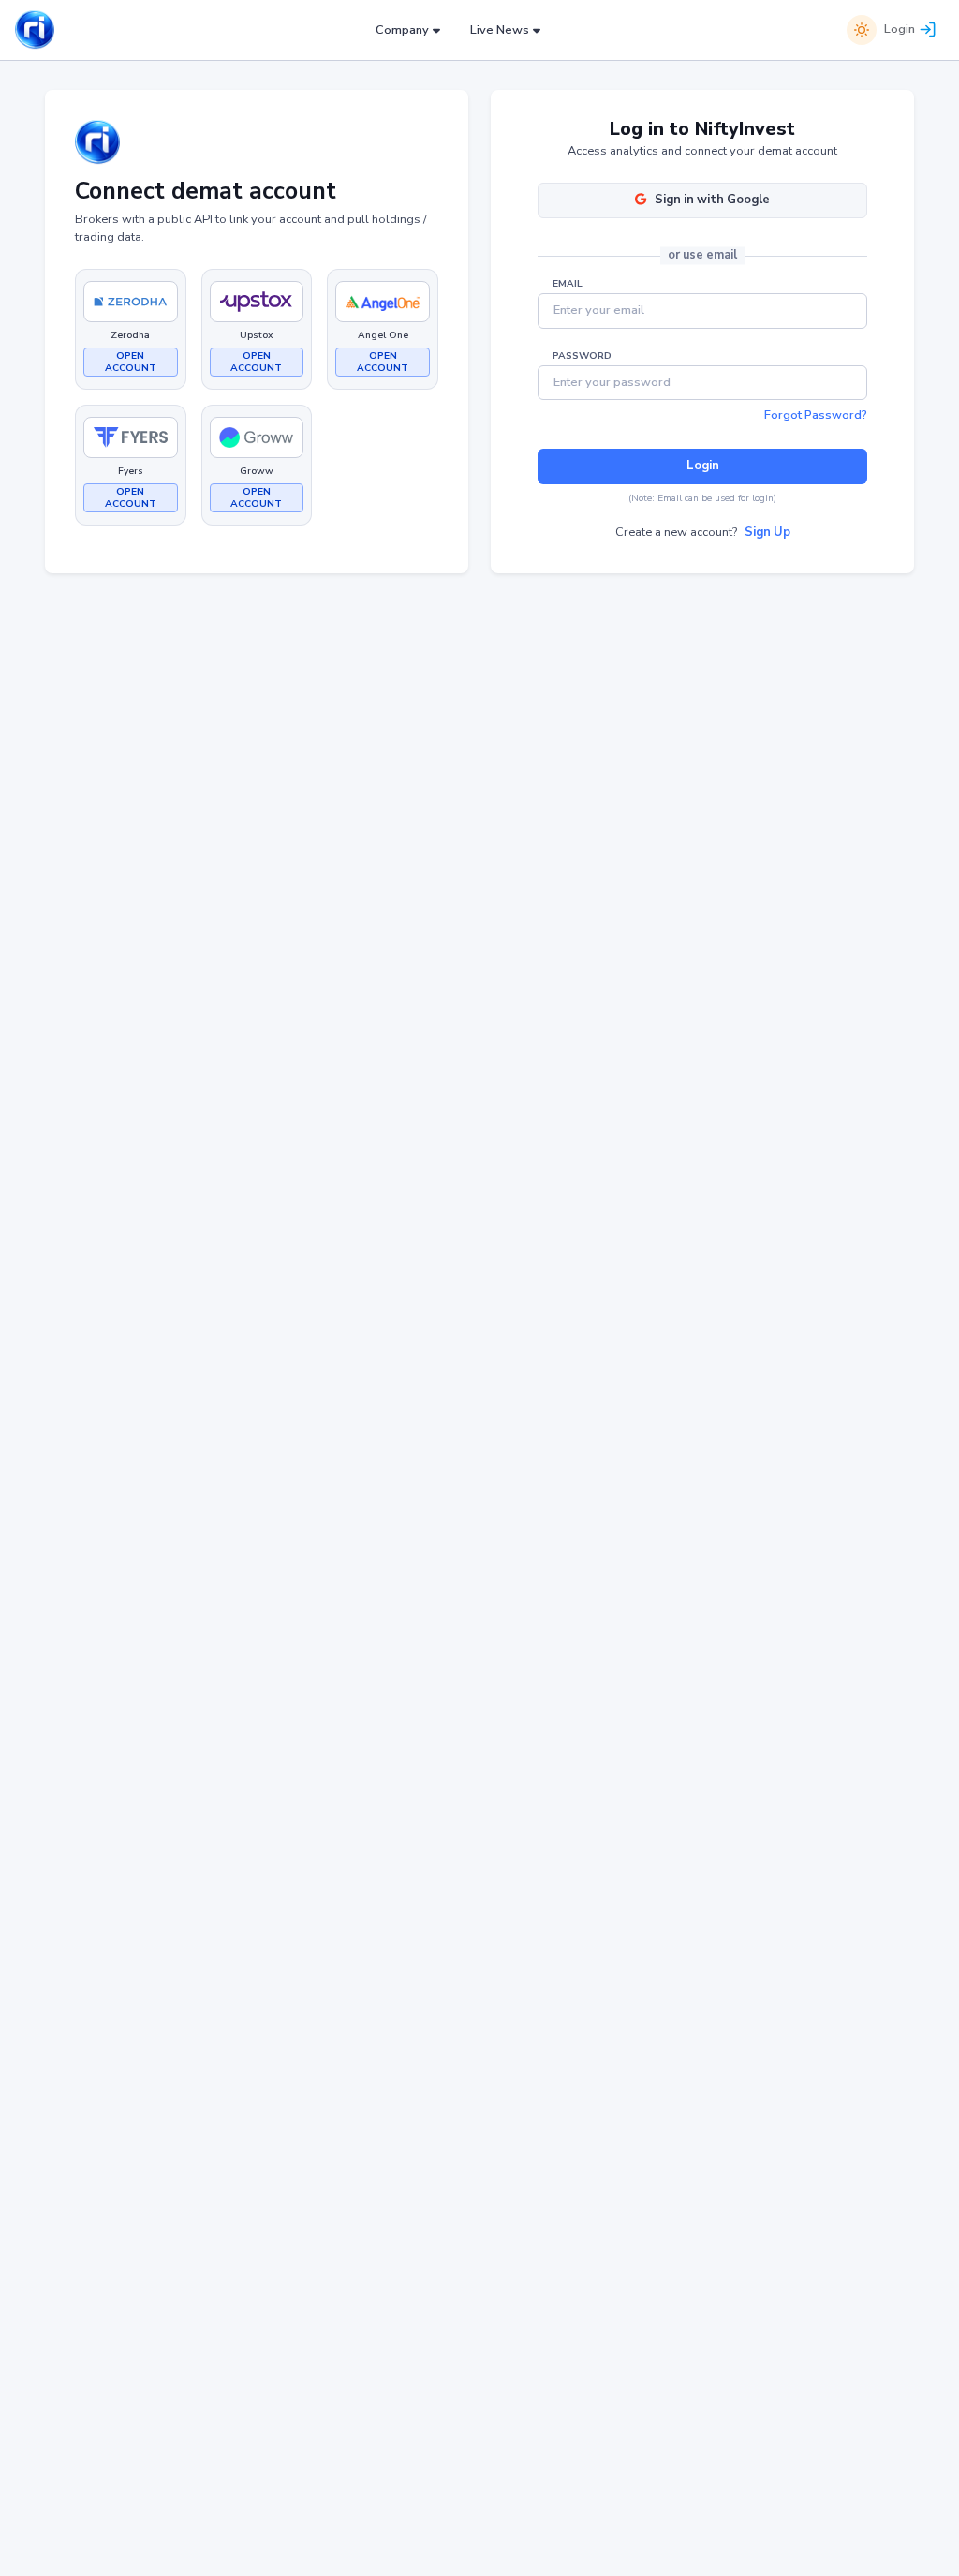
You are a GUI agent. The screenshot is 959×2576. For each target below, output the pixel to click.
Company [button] (402, 30)
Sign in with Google (712, 200)
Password (582, 356)
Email (568, 284)
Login (900, 29)
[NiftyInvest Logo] (35, 30)
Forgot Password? (816, 415)
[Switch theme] (862, 30)
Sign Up (767, 532)
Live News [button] (500, 30)
